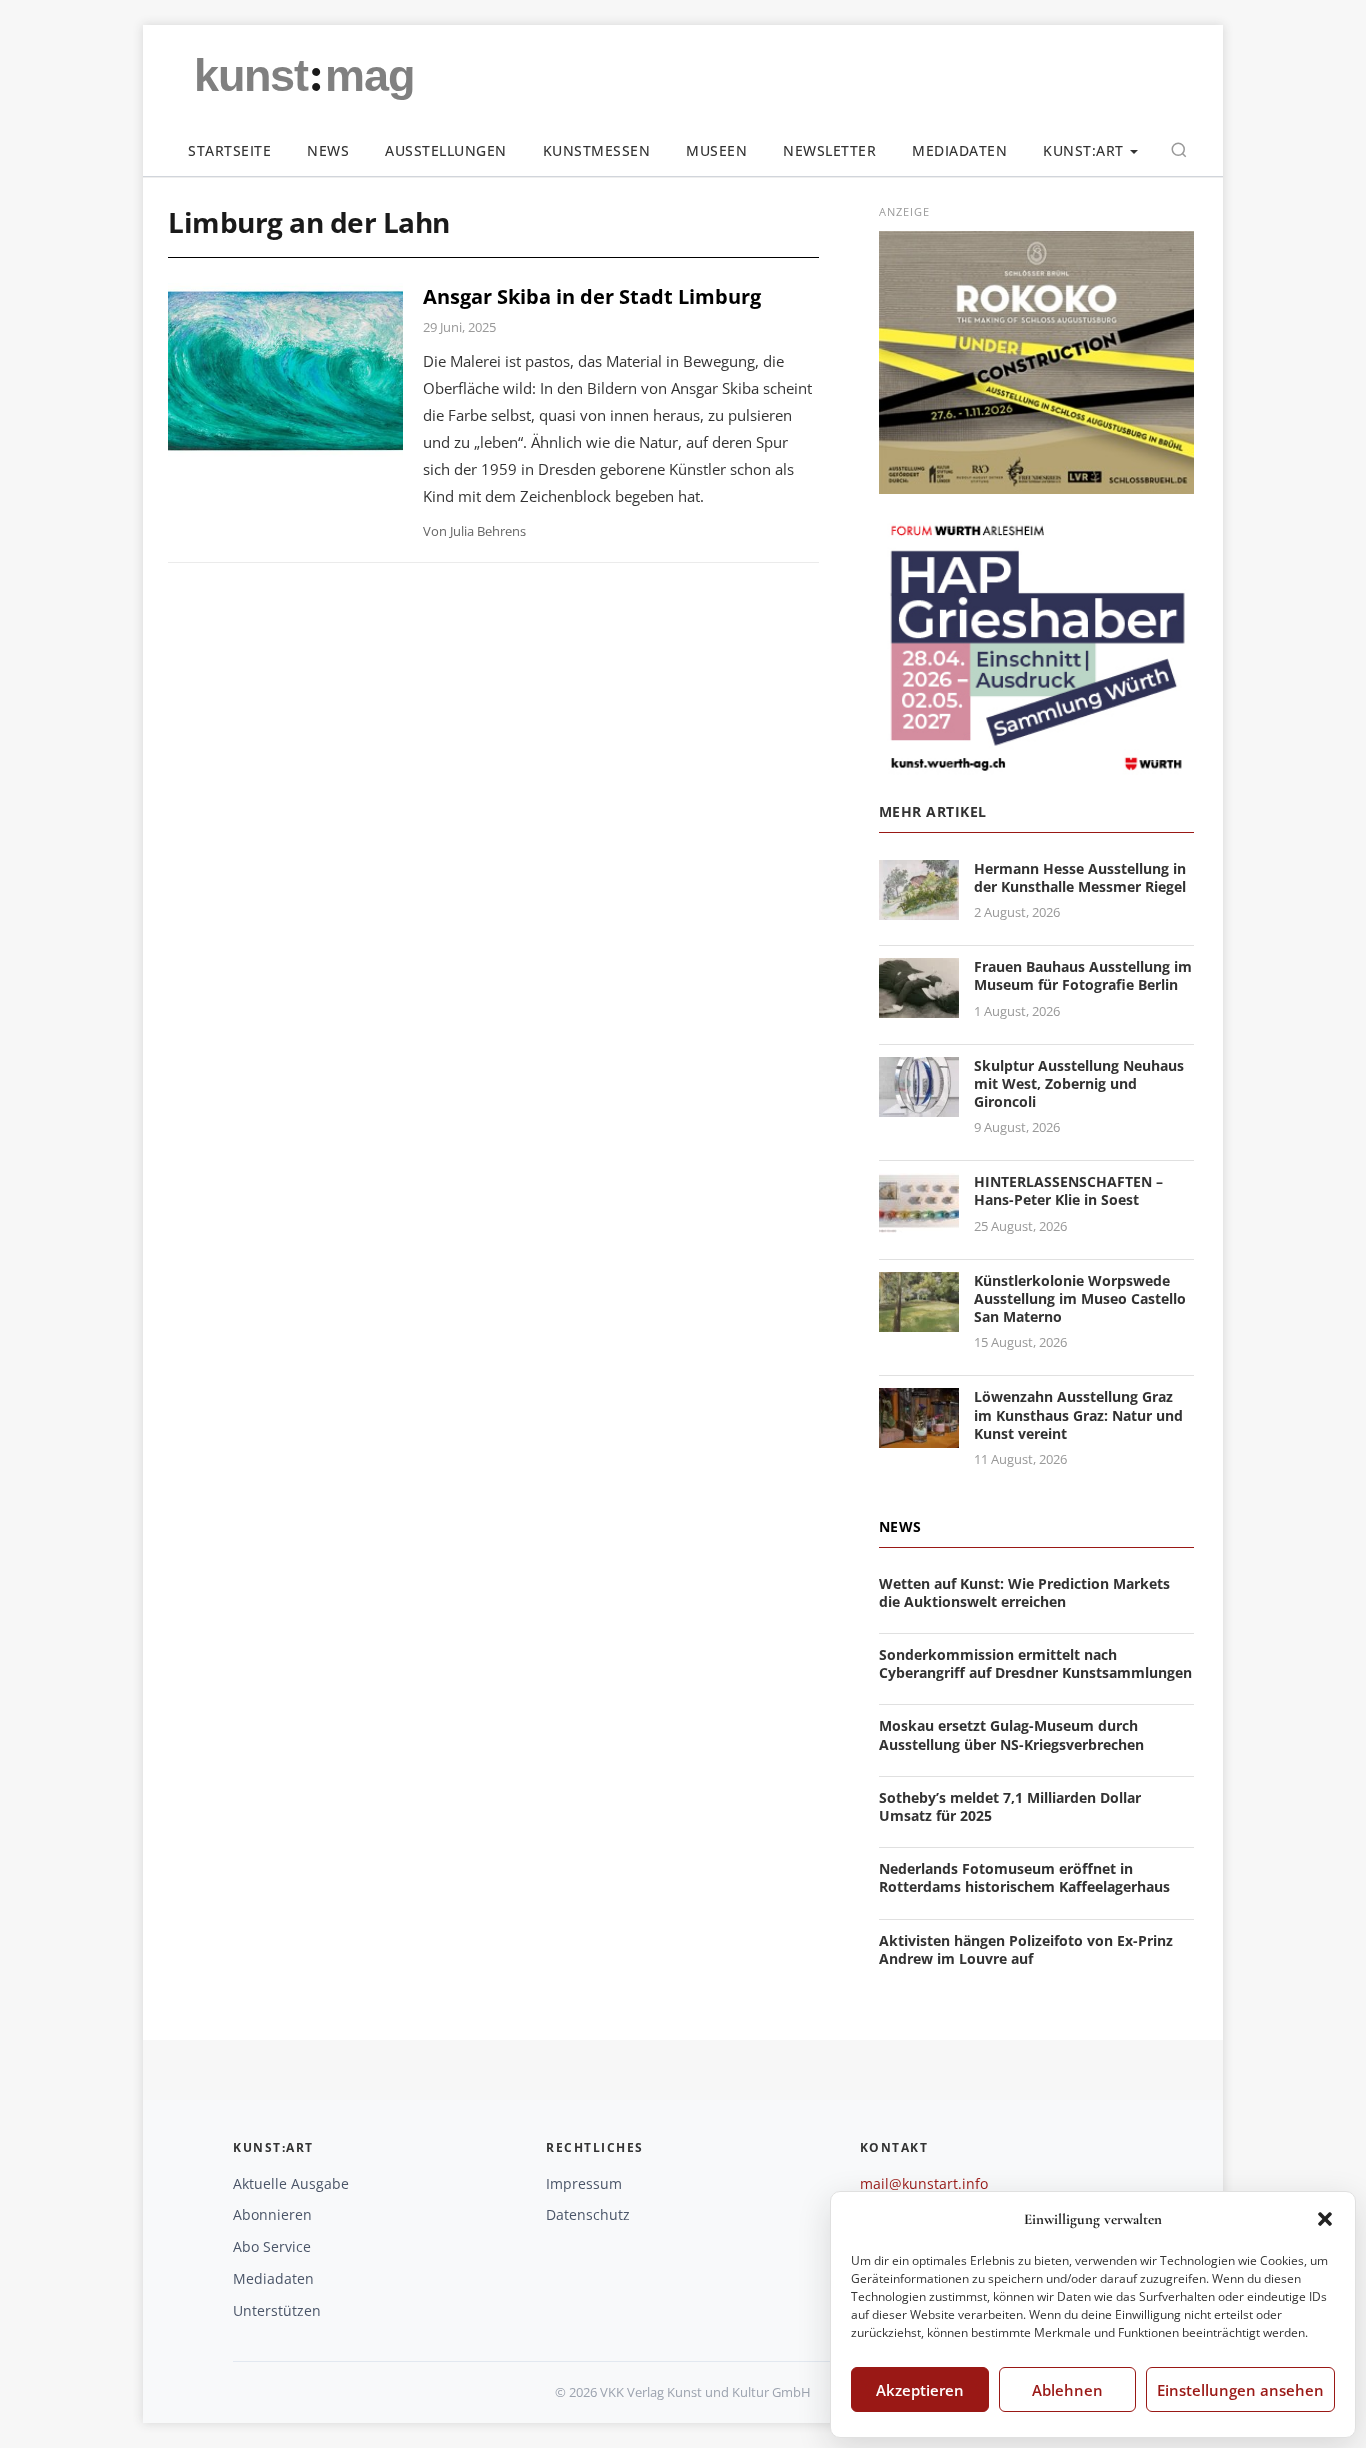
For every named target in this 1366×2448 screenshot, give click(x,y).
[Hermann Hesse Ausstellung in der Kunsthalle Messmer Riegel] (919, 907)
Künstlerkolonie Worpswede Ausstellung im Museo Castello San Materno (1080, 1298)
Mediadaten (959, 150)
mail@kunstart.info (924, 2183)
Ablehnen (1067, 2390)
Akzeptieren (920, 2390)
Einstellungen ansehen (1240, 2390)
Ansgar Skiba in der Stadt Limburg (592, 296)
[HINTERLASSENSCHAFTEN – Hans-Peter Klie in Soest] (919, 1220)
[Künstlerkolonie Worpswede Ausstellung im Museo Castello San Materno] (919, 1319)
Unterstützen (277, 2310)
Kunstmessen (597, 150)
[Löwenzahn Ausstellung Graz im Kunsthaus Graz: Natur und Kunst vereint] (919, 1436)
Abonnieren (272, 2214)
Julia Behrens (488, 531)
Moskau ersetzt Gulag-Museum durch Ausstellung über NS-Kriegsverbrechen (1011, 1734)
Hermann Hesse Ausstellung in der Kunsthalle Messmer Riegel (1080, 877)
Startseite (229, 150)
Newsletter (829, 150)
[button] (1325, 2219)
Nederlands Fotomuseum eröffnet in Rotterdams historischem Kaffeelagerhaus (1024, 1877)
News (328, 150)
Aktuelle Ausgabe (291, 2183)
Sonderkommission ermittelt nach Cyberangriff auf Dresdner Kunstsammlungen (1035, 1663)
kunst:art (1083, 150)
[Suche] (1179, 150)
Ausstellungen (446, 150)
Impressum (584, 2183)
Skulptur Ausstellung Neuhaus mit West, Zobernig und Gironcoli (1079, 1083)
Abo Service (272, 2246)
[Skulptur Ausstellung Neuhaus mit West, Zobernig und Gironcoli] (919, 1104)
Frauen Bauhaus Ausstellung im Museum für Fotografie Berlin (1083, 975)
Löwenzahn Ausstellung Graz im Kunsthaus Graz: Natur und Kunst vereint (1078, 1414)
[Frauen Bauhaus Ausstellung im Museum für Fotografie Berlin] (919, 1005)
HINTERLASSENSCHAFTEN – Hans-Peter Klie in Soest (1068, 1190)
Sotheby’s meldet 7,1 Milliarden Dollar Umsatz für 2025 (1010, 1806)
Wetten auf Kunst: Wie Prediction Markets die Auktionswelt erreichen (1024, 1592)
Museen (716, 150)
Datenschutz (588, 2214)
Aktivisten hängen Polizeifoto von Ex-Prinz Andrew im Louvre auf (1026, 1949)
